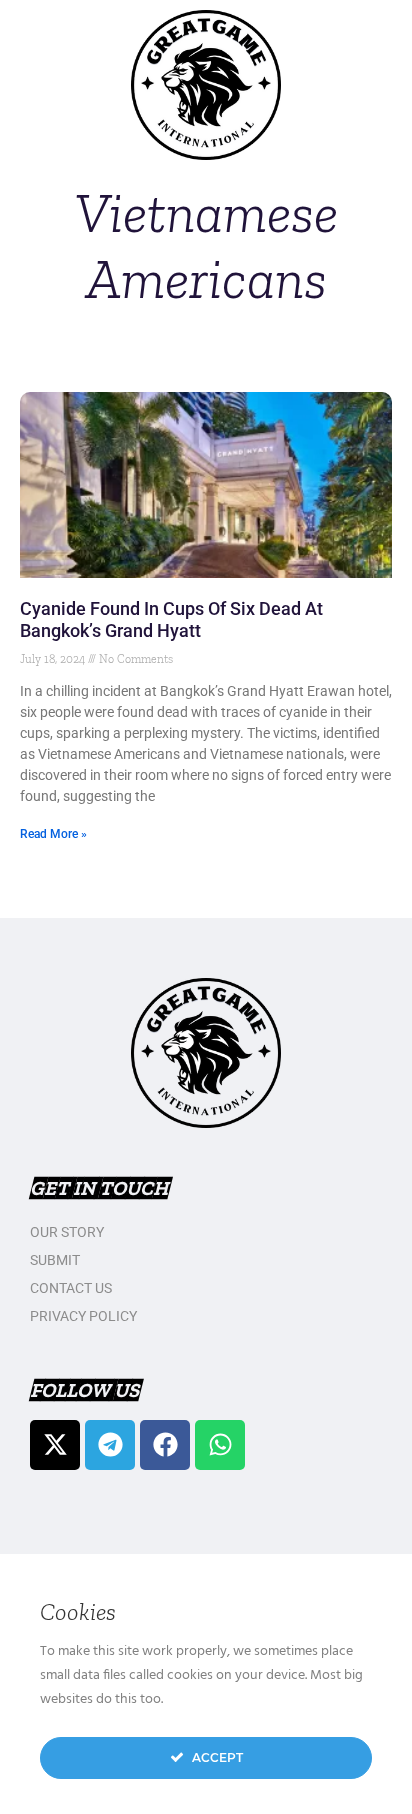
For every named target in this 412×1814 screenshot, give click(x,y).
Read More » (53, 834)
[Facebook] (165, 1445)
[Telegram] (110, 1445)
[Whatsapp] (220, 1445)
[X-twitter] (55, 1445)
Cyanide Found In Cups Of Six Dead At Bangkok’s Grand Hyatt (171, 619)
